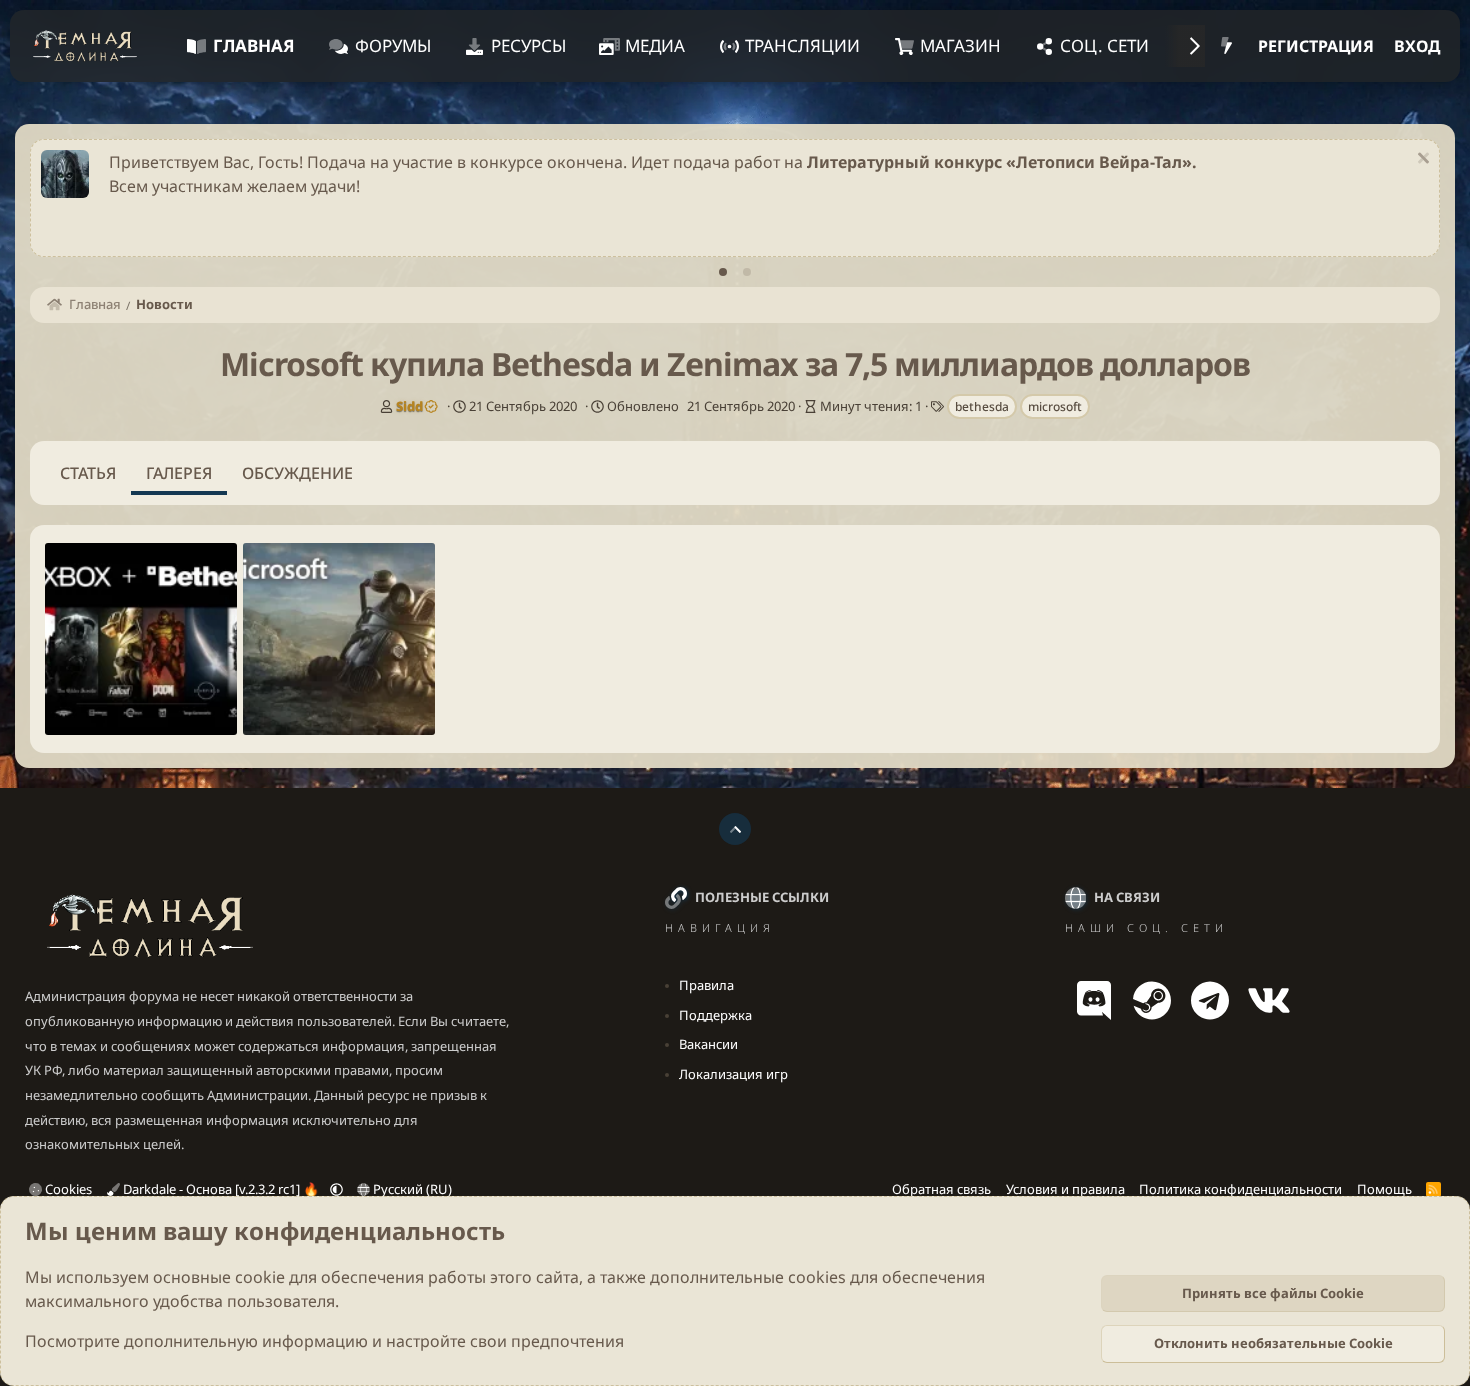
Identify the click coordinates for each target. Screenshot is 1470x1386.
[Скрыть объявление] (1420, 160)
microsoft (1055, 406)
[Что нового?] (1226, 46)
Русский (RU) (411, 1189)
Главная (254, 45)
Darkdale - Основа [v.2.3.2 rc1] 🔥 (221, 1189)
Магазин (960, 45)
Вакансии (708, 1044)
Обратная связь (941, 1189)
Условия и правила (1065, 1189)
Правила (706, 985)
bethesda (982, 406)
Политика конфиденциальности (1240, 1189)
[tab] (723, 272)
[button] (336, 1189)
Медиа (655, 45)
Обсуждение (297, 473)
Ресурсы (528, 45)
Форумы (393, 45)
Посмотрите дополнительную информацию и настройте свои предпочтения (324, 1341)
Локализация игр (733, 1074)
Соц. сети (1104, 45)
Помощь (1384, 1189)
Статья (88, 473)
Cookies (67, 1189)
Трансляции (802, 45)
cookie (260, 1277)
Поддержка (715, 1015)
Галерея (179, 473)
